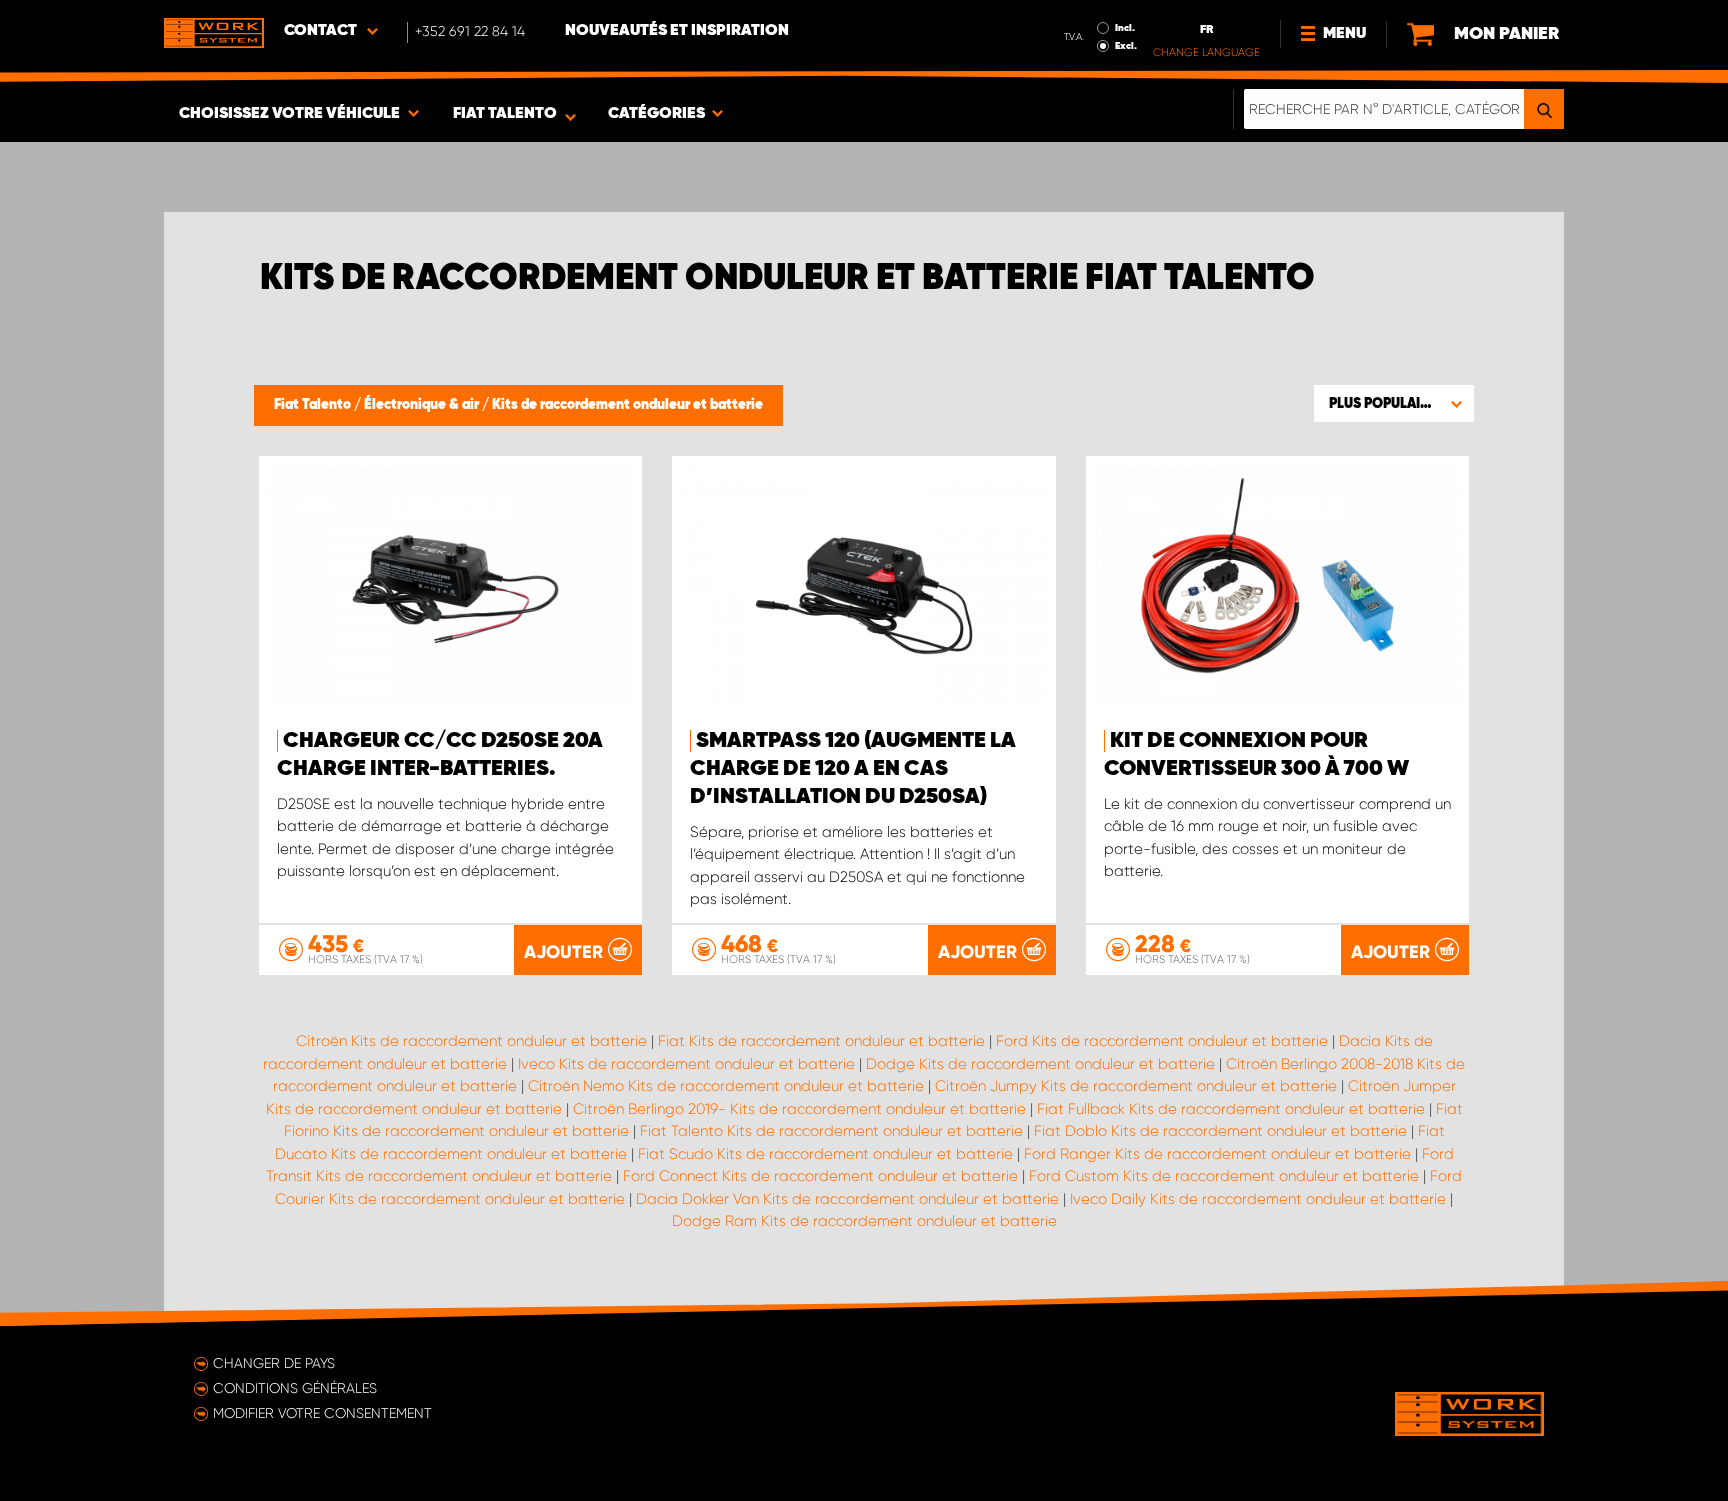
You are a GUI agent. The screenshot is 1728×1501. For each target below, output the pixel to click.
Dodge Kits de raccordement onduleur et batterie (1040, 1064)
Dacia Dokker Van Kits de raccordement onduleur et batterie (847, 1199)
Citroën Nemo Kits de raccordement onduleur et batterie (726, 1086)
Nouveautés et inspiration (677, 31)
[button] (1394, 403)
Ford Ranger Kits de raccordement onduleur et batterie (1217, 1154)
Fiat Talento (314, 405)
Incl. (1125, 28)
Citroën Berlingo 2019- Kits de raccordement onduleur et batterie (799, 1109)
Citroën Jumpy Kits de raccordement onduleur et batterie (1136, 1086)
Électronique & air (423, 405)
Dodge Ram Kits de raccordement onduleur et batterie (864, 1221)
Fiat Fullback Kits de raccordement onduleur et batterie (1231, 1109)
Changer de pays (274, 1363)
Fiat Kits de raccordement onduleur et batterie (821, 1041)
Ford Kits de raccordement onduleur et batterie (1162, 1041)
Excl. (1126, 46)
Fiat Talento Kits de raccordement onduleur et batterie (831, 1131)
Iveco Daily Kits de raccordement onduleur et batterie (1258, 1199)
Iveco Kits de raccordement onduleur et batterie (686, 1064)
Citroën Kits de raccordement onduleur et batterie (471, 1041)
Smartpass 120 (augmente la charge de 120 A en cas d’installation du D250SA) (853, 769)
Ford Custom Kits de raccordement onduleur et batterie (1224, 1176)
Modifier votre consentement (322, 1413)
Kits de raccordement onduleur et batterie (627, 405)
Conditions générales (295, 1388)
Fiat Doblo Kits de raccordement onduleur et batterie (1220, 1131)
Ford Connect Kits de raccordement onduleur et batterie (820, 1176)
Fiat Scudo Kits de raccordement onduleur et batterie (825, 1154)
